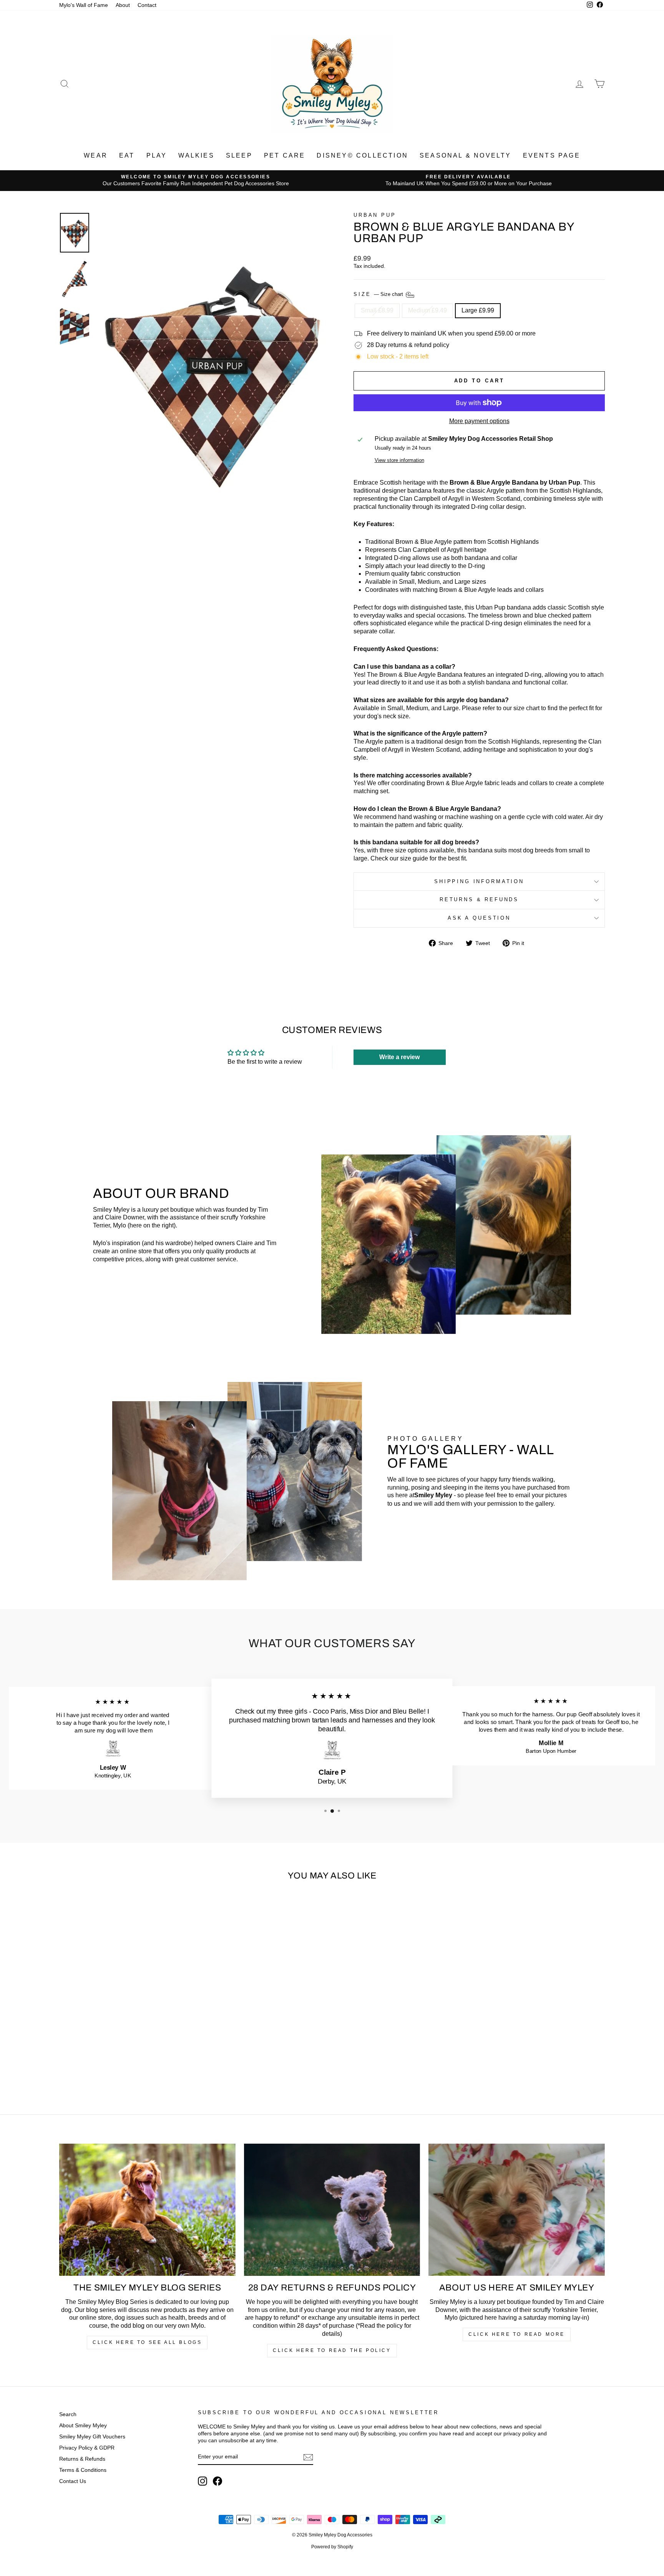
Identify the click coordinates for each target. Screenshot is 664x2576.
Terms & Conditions (83, 2470)
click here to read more (517, 2334)
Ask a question (479, 918)
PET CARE (285, 155)
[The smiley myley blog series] (147, 2210)
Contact (147, 5)
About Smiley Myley (83, 2426)
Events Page (552, 155)
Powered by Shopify (332, 2547)
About (123, 5)
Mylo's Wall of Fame (84, 5)
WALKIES (196, 155)
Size (379, 294)
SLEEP (239, 155)
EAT (127, 155)
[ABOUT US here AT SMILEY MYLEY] (517, 2210)
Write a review (399, 1057)
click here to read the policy (332, 2350)
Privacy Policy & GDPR (87, 2448)
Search (68, 2414)
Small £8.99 (377, 310)
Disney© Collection (362, 155)
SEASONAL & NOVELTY (466, 155)
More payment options (479, 421)
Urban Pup (375, 215)
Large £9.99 (478, 310)
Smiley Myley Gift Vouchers (92, 2437)
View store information (399, 460)
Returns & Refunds (479, 899)
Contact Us (73, 2481)
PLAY (157, 155)
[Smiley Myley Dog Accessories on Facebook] (217, 2481)
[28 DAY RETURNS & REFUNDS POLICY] (332, 2210)
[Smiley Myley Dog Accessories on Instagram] (203, 2481)
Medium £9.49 (427, 310)
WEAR (96, 155)
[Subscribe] (308, 2457)
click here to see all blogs (147, 2342)
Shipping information (479, 881)
